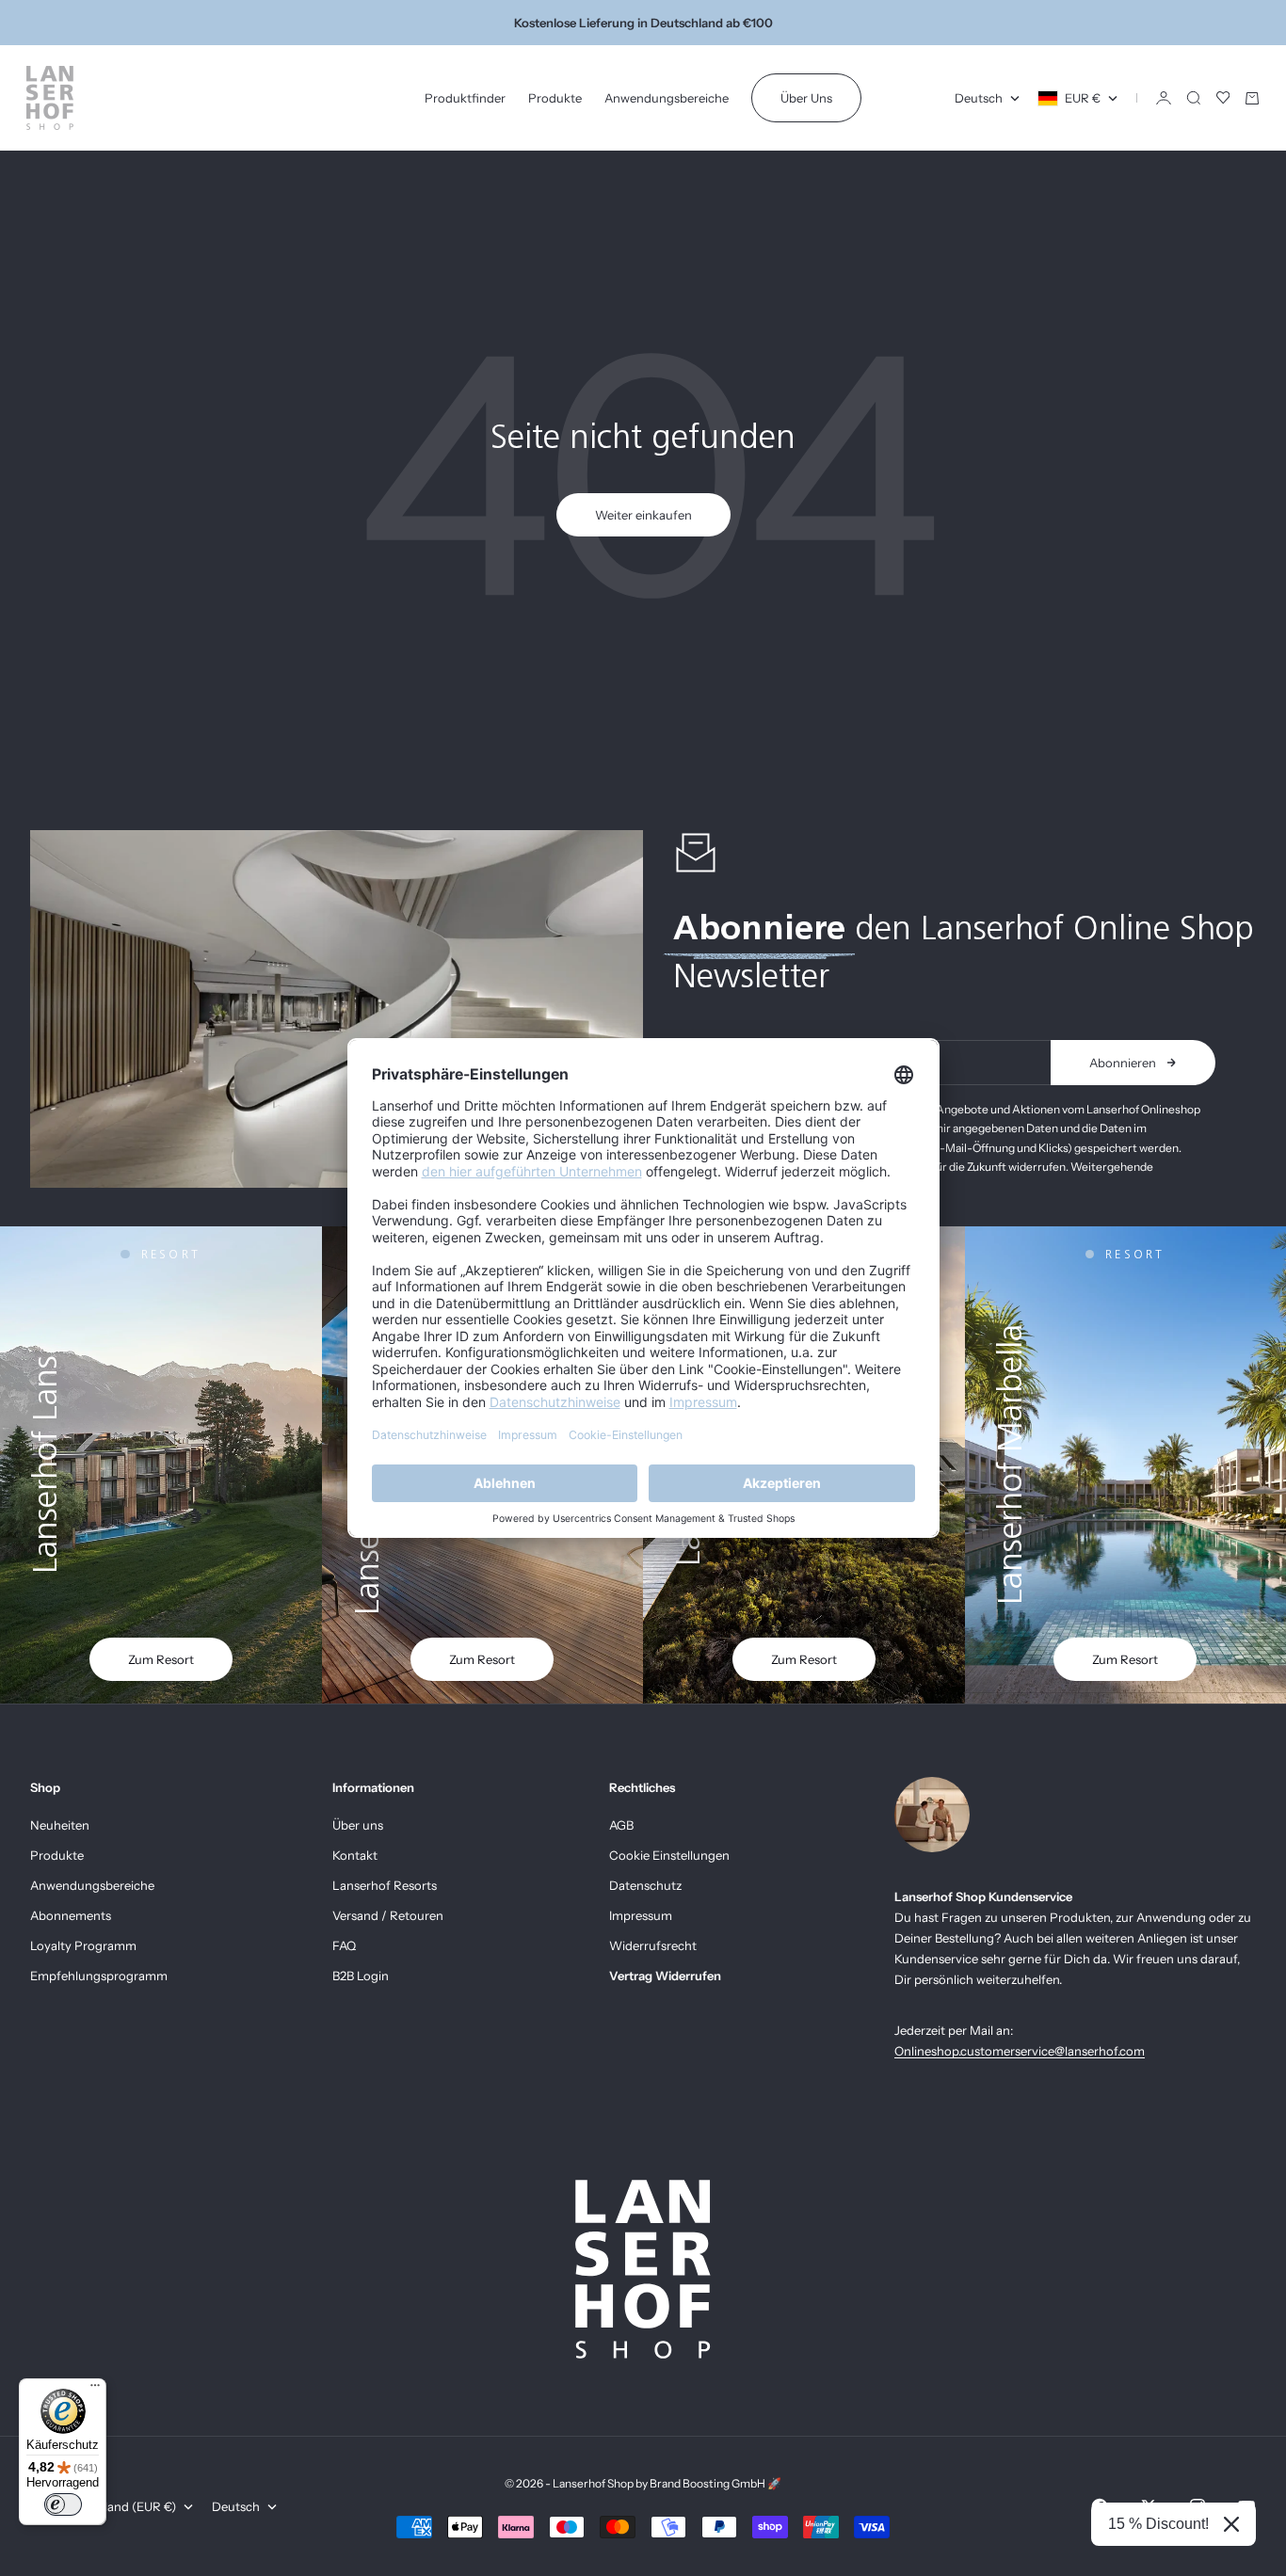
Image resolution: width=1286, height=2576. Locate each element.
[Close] (1231, 2524)
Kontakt (355, 1855)
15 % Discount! (1158, 2524)
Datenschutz (645, 1885)
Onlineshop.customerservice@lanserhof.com (1020, 2051)
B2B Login (361, 1976)
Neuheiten (60, 1825)
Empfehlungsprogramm (99, 1976)
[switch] (63, 2504)
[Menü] (95, 2390)
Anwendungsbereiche (667, 98)
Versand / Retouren (388, 1915)
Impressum (641, 1915)
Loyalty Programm (83, 1945)
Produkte (555, 98)
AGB (621, 1825)
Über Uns (806, 98)
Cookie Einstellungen (669, 1855)
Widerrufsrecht (653, 1945)
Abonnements (71, 1915)
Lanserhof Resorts (385, 1885)
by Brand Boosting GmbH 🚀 (708, 2483)
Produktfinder (465, 98)
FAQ (344, 1945)
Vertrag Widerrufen (665, 1976)
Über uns (358, 1825)
